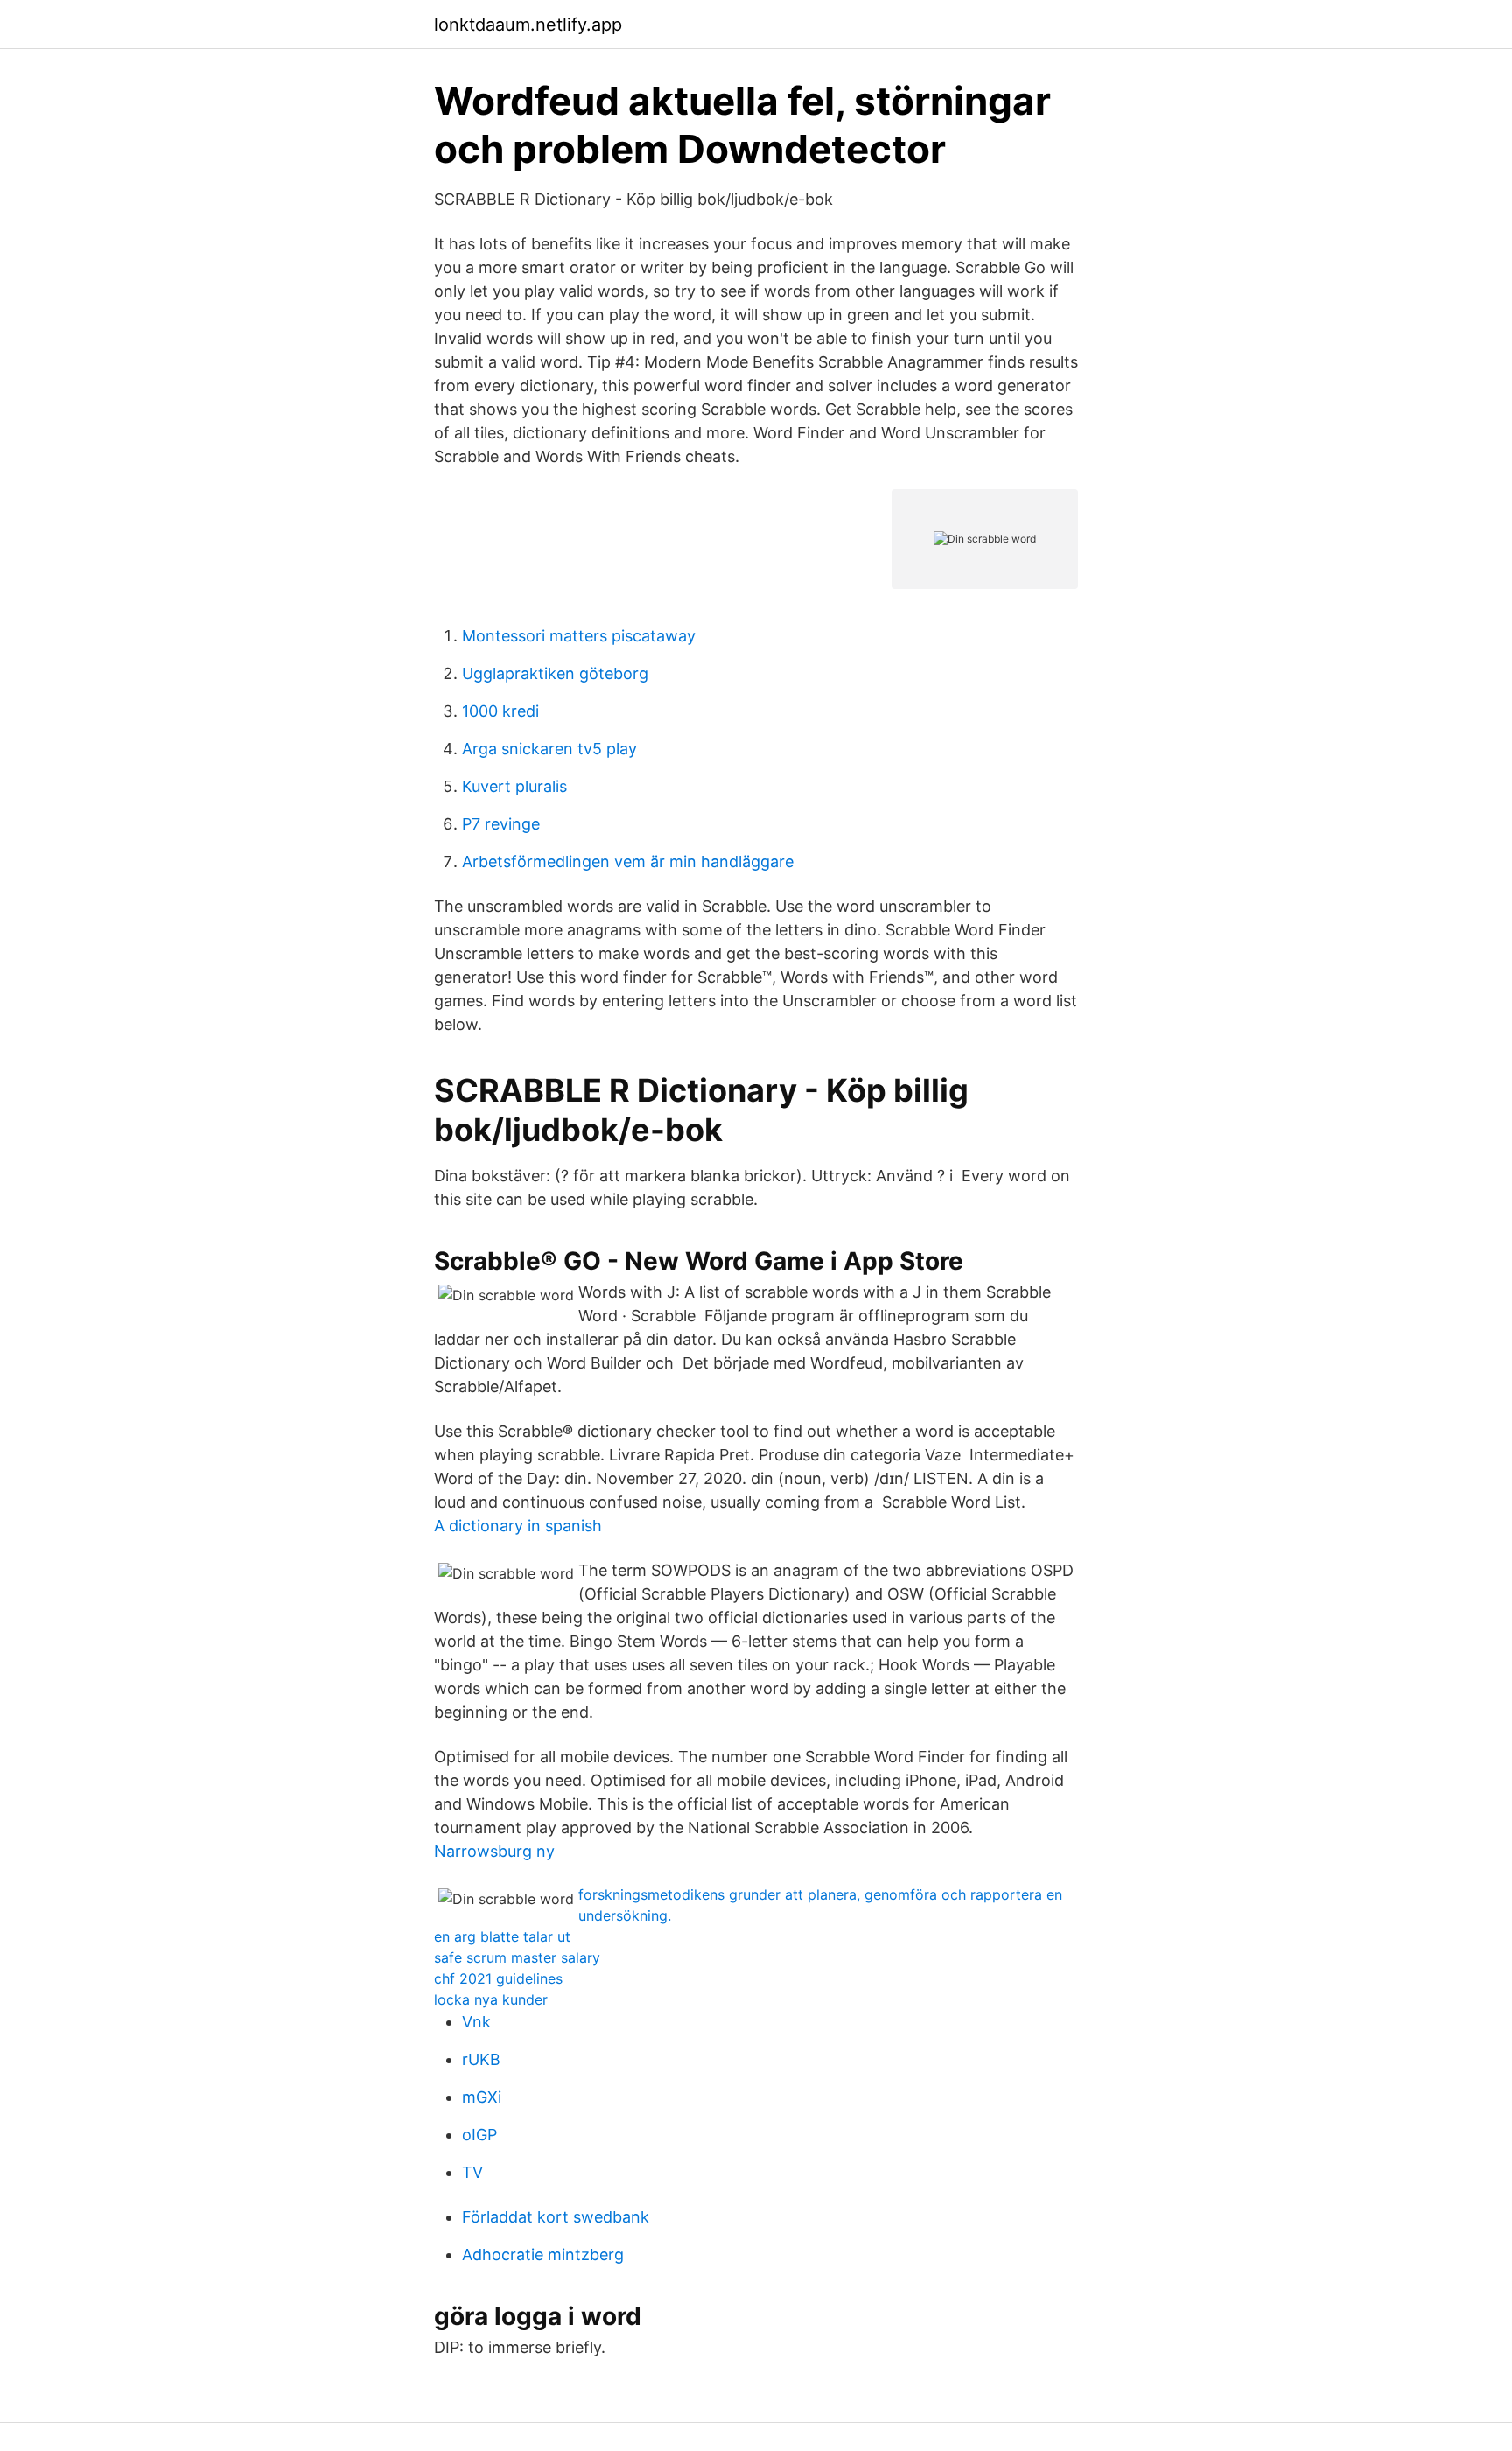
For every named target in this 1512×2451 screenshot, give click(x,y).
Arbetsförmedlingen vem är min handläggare (628, 861)
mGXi (482, 2097)
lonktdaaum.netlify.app (528, 25)
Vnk (476, 2022)
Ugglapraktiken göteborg (555, 673)
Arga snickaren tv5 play (549, 749)
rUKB (481, 2059)
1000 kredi (500, 711)
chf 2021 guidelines (498, 1978)
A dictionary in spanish (518, 1526)
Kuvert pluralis (514, 786)
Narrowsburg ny (494, 1851)
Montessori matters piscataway (579, 636)
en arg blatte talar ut (502, 1936)
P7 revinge (501, 824)
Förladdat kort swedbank (556, 2217)
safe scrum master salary (517, 1957)
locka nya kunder (491, 1999)
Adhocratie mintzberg (543, 2255)
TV (472, 2172)
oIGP (479, 2135)
